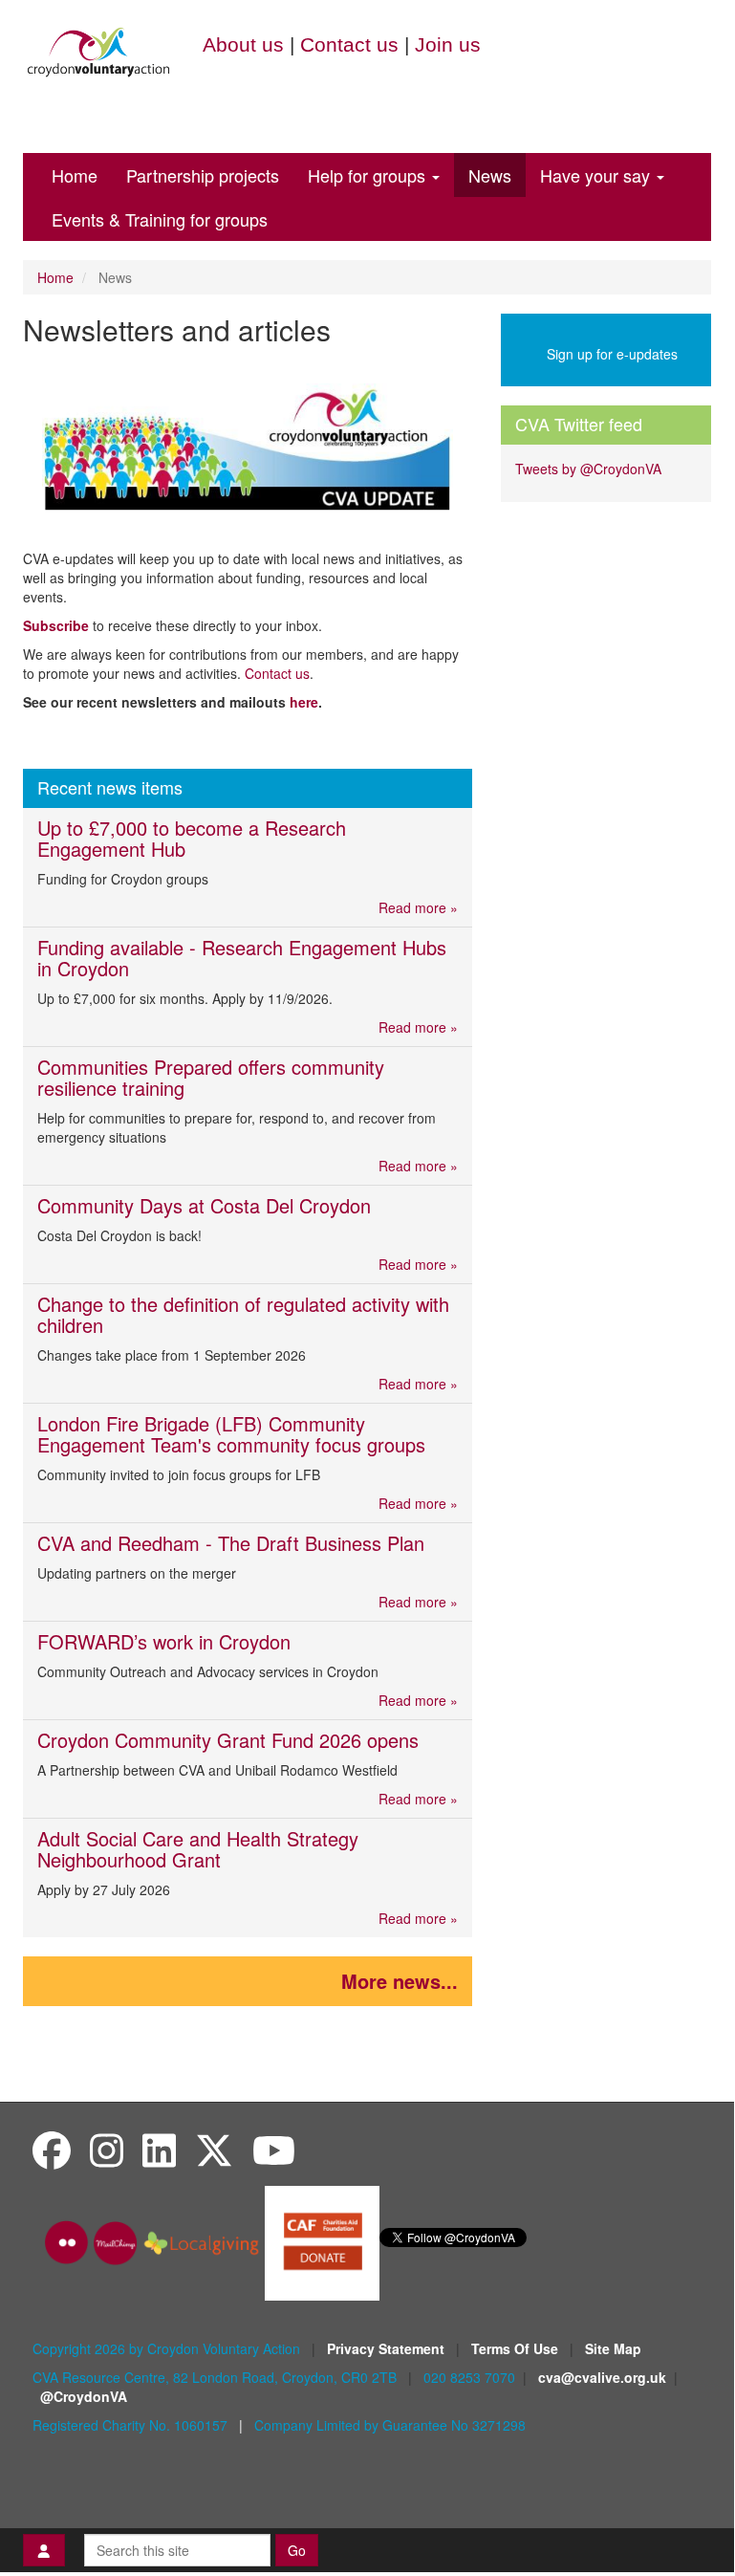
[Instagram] (107, 2149)
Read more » (418, 907)
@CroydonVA (84, 2396)
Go (297, 2550)
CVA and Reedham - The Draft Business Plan (231, 1543)
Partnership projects (203, 175)
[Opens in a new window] (322, 2241)
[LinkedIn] (159, 2149)
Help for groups (369, 175)
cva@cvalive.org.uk (602, 2377)
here (304, 702)
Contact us (349, 44)
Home (75, 175)
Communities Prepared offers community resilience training (211, 1077)
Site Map (613, 2348)
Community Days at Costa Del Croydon (204, 1205)
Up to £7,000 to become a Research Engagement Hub (192, 838)
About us (243, 44)
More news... (400, 1981)
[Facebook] (52, 2149)
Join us (448, 44)
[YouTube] (274, 2149)
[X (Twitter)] (214, 2149)
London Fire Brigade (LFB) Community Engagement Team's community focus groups (231, 1434)
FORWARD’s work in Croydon (167, 1641)
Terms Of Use (517, 2348)
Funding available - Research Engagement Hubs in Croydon (242, 958)
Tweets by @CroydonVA (588, 469)
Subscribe (56, 625)
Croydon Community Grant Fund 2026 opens (228, 1740)
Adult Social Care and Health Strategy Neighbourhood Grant (198, 1849)
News (490, 175)
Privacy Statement (388, 2348)
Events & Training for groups (160, 219)
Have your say (597, 175)
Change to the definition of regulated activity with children (243, 1314)
